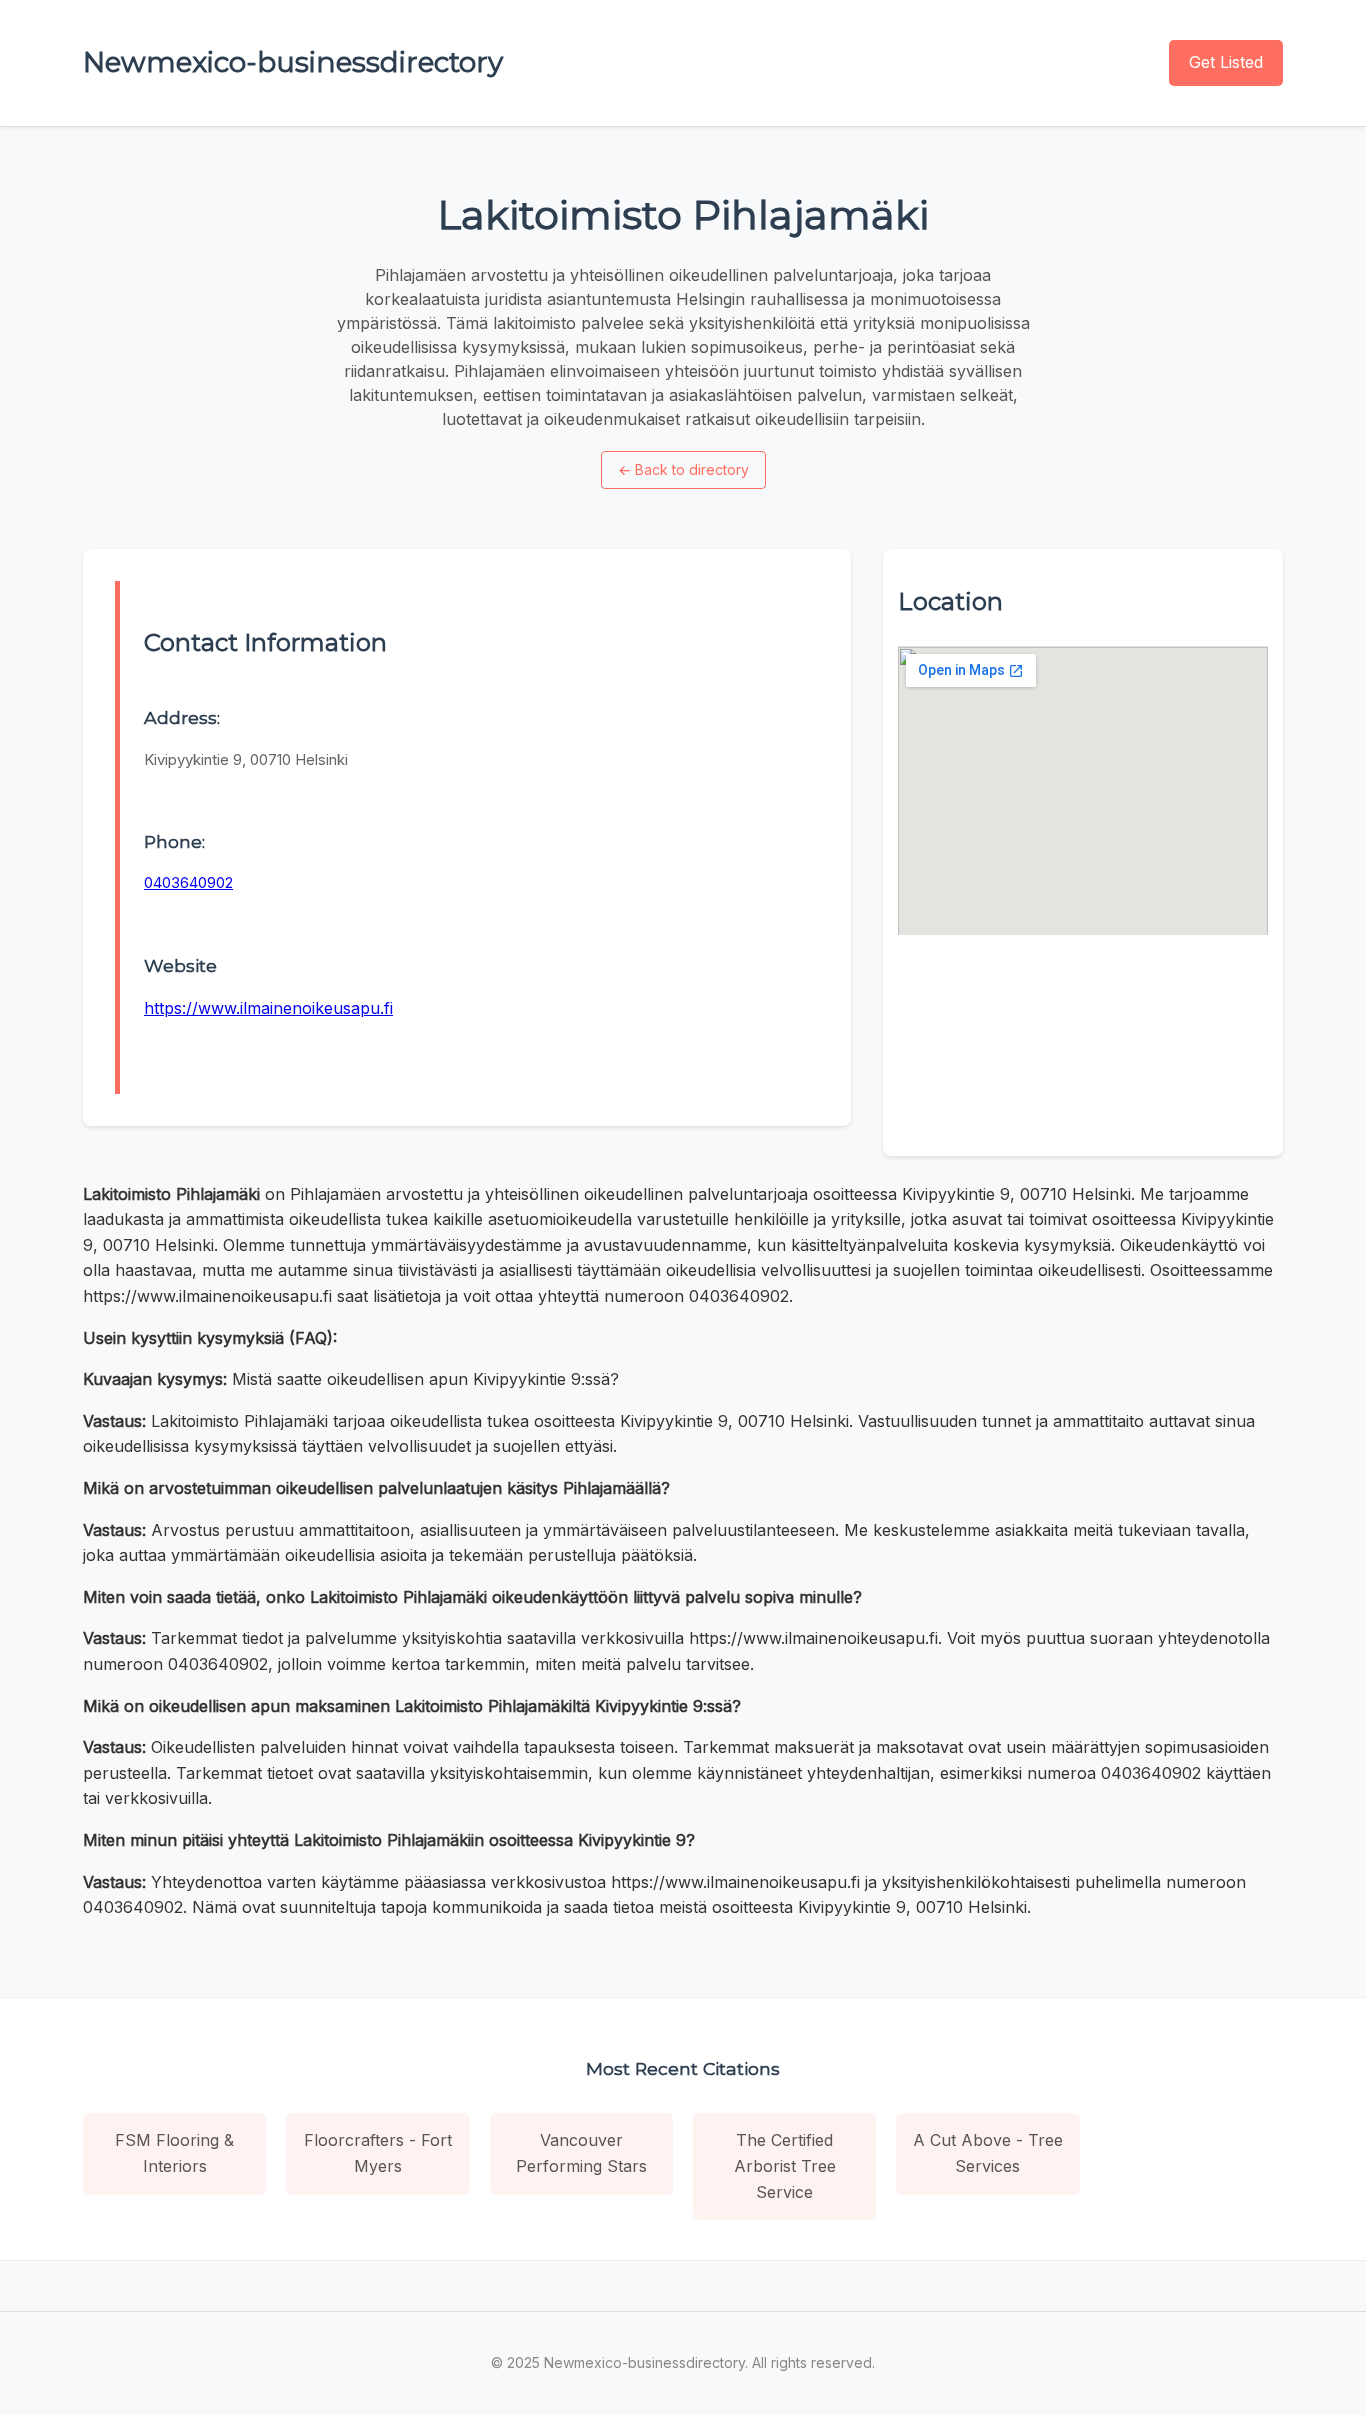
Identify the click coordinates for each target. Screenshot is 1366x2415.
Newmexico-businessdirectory (293, 62)
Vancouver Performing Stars (581, 2153)
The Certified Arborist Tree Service (785, 2165)
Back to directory (683, 469)
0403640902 (188, 882)
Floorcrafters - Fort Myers (378, 2153)
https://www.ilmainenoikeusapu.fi (268, 1008)
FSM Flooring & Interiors (174, 2153)
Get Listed (1226, 62)
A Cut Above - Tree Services (988, 2153)
